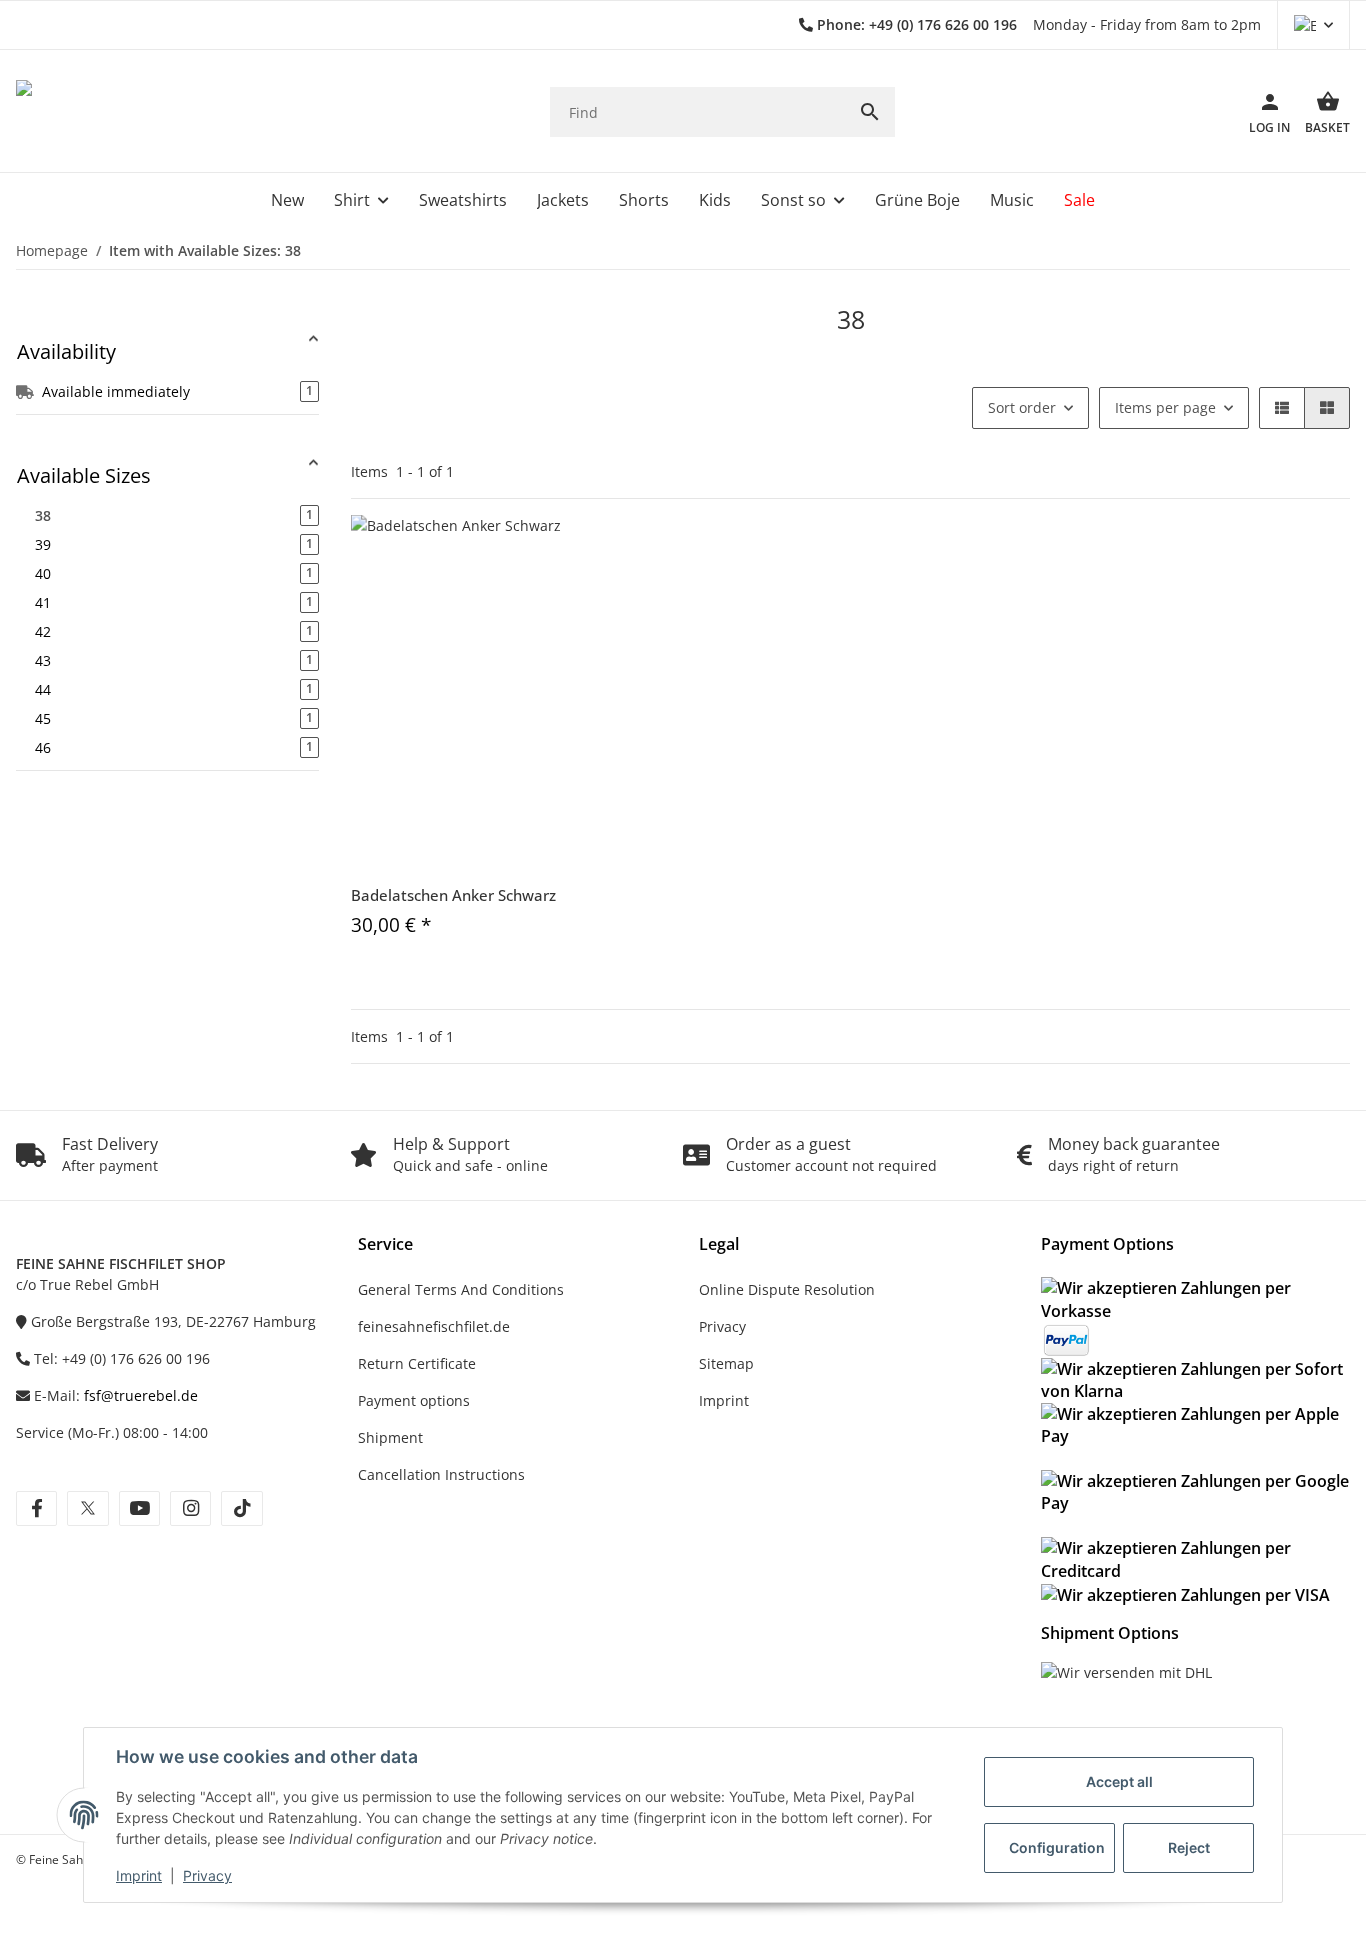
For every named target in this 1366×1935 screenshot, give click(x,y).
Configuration (1057, 1847)
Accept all (1119, 1781)
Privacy (207, 1875)
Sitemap (726, 1363)
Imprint (139, 1875)
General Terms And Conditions (461, 1289)
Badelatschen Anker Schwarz (453, 895)
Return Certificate (417, 1363)
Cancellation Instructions (441, 1474)
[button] (1313, 25)
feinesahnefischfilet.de (434, 1326)
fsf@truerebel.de (141, 1395)
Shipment (390, 1437)
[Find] (870, 112)
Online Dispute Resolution (787, 1289)
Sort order (1022, 407)
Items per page (1165, 407)
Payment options (414, 1400)
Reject (1189, 1847)
